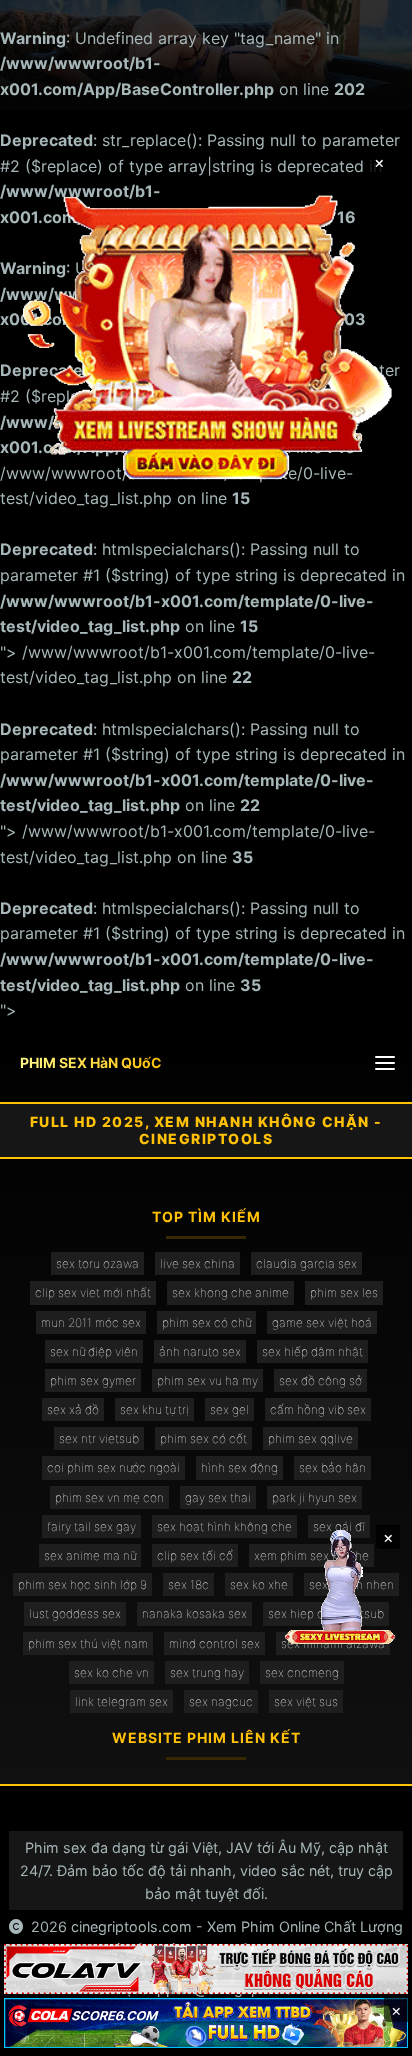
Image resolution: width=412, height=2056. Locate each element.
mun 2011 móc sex (91, 1322)
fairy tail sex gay (91, 1526)
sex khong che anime (230, 1292)
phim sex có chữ (206, 1322)
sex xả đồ (73, 1409)
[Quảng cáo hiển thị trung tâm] (206, 335)
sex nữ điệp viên (94, 1351)
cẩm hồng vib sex (318, 1409)
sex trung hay (207, 1672)
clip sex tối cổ (195, 1555)
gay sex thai (218, 1497)
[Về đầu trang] (368, 2032)
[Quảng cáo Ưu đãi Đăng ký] (206, 2023)
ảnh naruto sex (200, 1351)
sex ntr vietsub (99, 1438)
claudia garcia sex (306, 1263)
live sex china (197, 1263)
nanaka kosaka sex (194, 1613)
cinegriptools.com (131, 1926)
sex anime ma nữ (90, 1555)
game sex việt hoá (322, 1322)
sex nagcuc (221, 1701)
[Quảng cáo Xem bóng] (206, 1969)
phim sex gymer (93, 1380)
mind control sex (214, 1643)
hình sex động (239, 1467)
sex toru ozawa (97, 1263)
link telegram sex (121, 1701)
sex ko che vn (111, 1672)
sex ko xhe (259, 1584)
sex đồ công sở (320, 1380)
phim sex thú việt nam (88, 1643)
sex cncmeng (302, 1672)
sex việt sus (306, 1701)
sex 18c (188, 1584)
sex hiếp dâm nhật (312, 1351)
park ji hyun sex (314, 1497)
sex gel (229, 1409)
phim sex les (344, 1292)
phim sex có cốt (203, 1438)
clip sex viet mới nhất (93, 1292)
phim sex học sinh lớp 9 (82, 1584)
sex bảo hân (332, 1467)
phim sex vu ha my (207, 1380)
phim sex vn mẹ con (109, 1497)
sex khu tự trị (154, 1409)
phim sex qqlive (310, 1438)
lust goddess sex (75, 1613)
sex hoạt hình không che (224, 1526)
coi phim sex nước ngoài (113, 1467)
